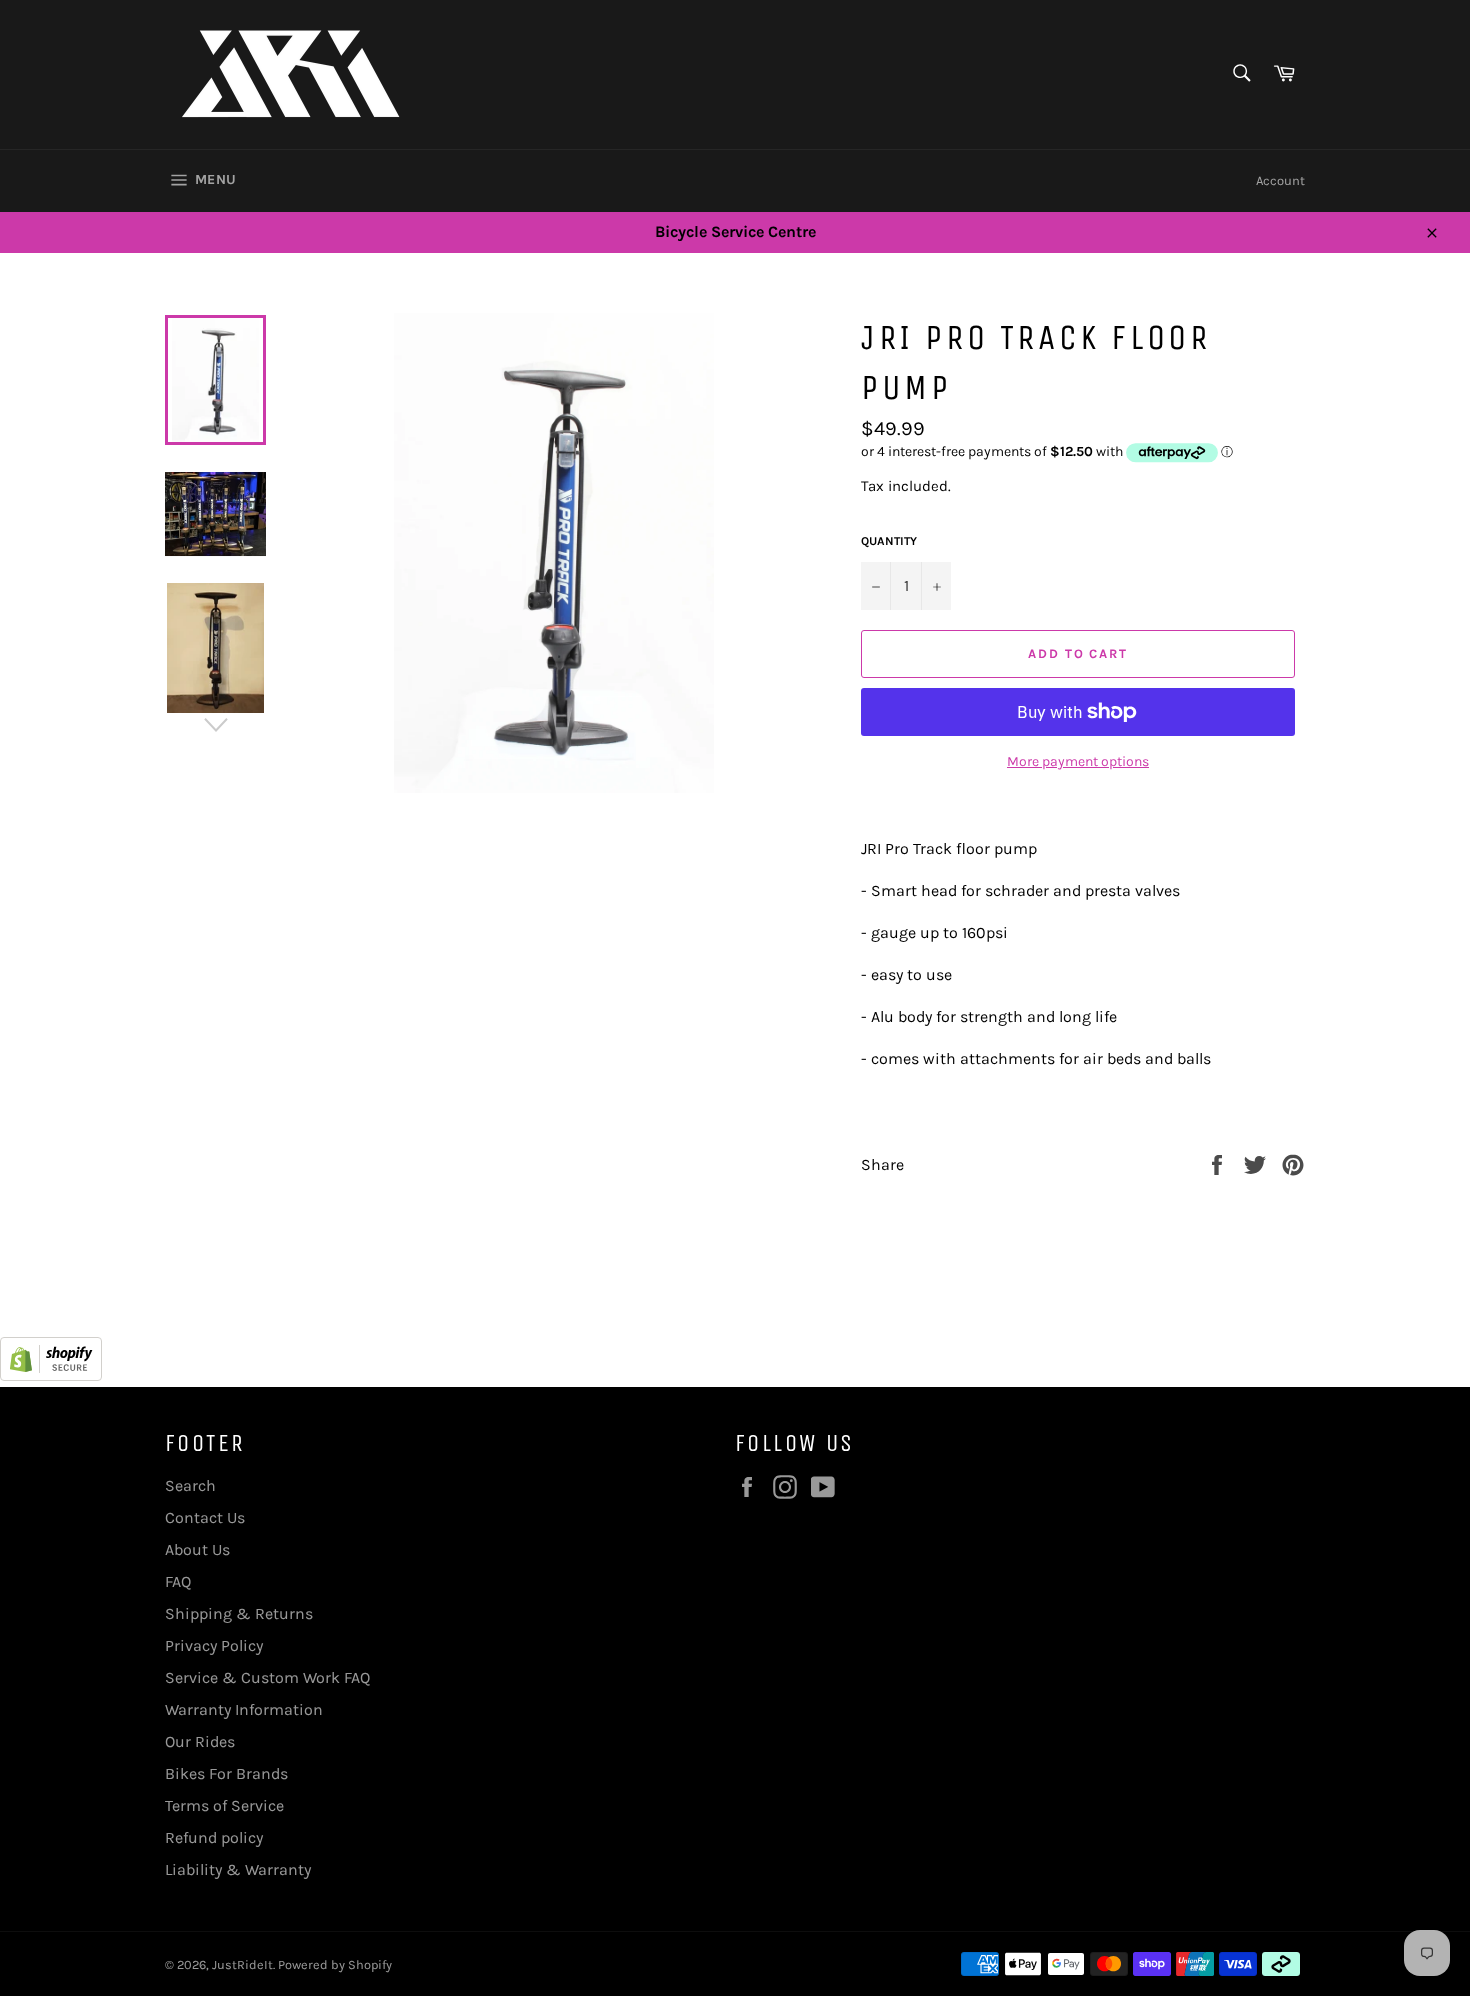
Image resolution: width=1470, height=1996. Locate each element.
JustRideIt (242, 1964)
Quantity (889, 541)
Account (1280, 180)
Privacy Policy (214, 1645)
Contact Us (205, 1517)
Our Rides (200, 1741)
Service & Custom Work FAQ (267, 1677)
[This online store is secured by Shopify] (51, 1375)
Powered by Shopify (335, 1964)
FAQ (178, 1581)
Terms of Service (224, 1805)
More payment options (1078, 761)
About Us (197, 1549)
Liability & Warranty (238, 1869)
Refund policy (214, 1837)
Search (190, 1485)
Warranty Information (244, 1709)
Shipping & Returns (239, 1613)
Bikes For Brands (226, 1773)
